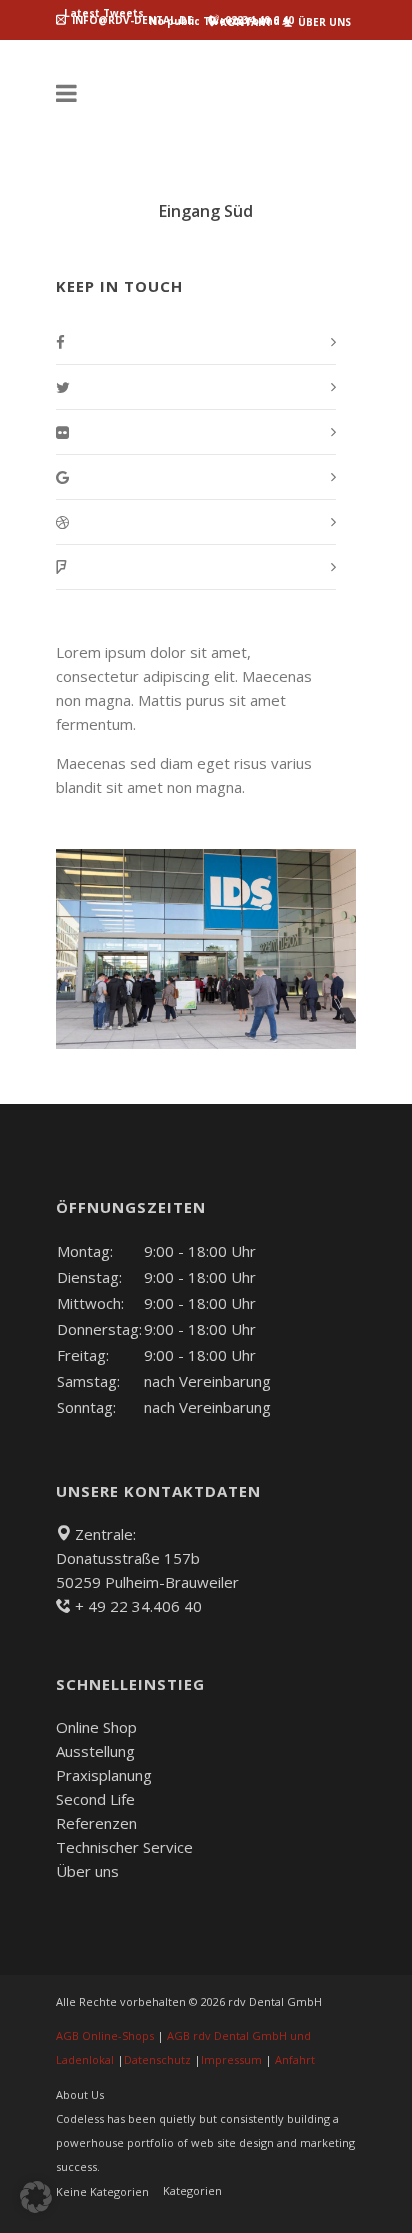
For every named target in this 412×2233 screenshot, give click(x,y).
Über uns (87, 1871)
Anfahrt (295, 2059)
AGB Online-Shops (105, 2035)
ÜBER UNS (323, 22)
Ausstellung (95, 1751)
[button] (36, 2197)
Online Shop (96, 1727)
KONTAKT (244, 22)
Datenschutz (157, 2059)
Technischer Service (124, 1847)
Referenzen (96, 1823)
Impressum (231, 2059)
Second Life (95, 1799)
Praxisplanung (104, 1775)
